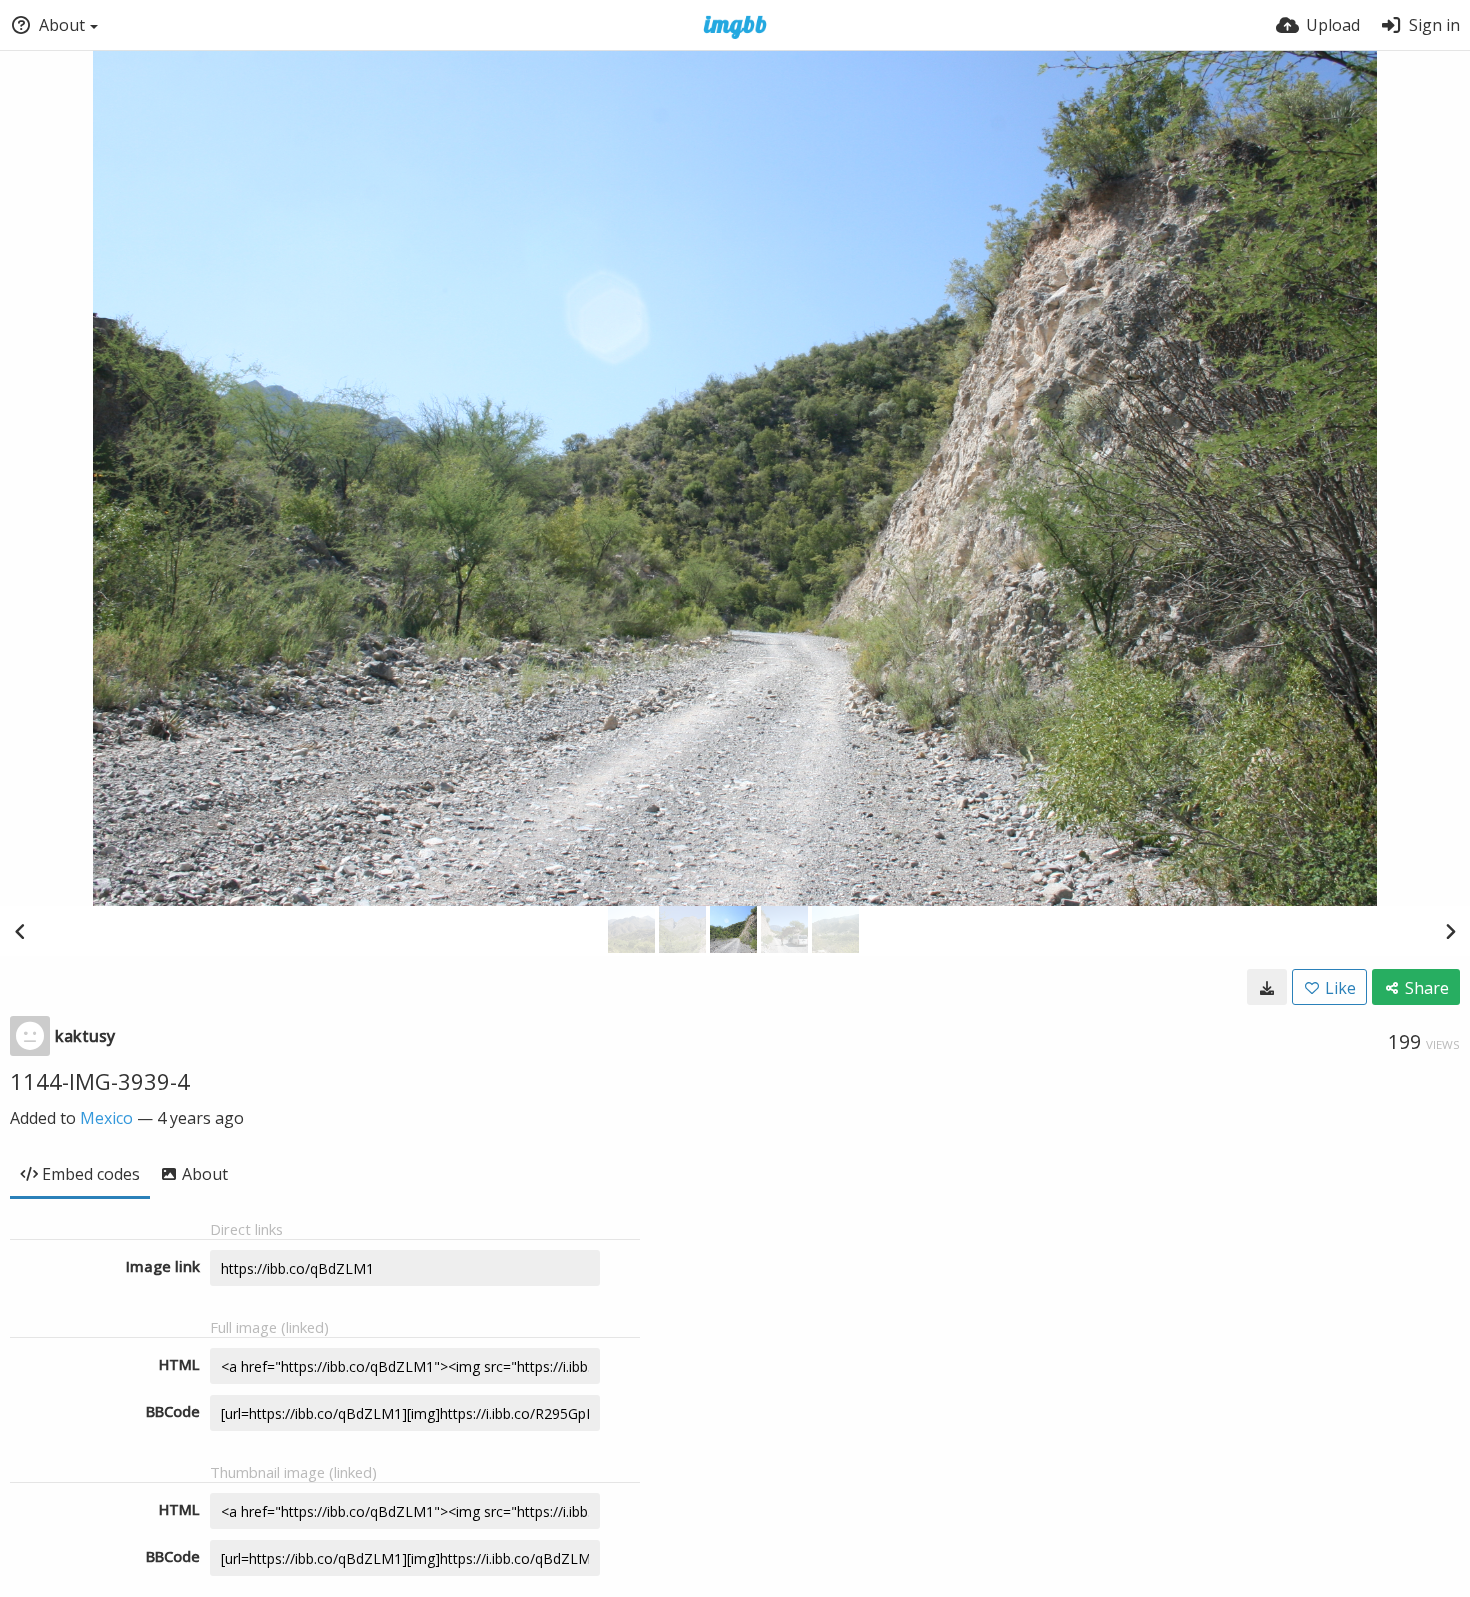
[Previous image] (20, 931)
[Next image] (1450, 931)
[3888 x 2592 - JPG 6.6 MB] (1267, 987)
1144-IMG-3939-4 (100, 1081)
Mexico (106, 1118)
